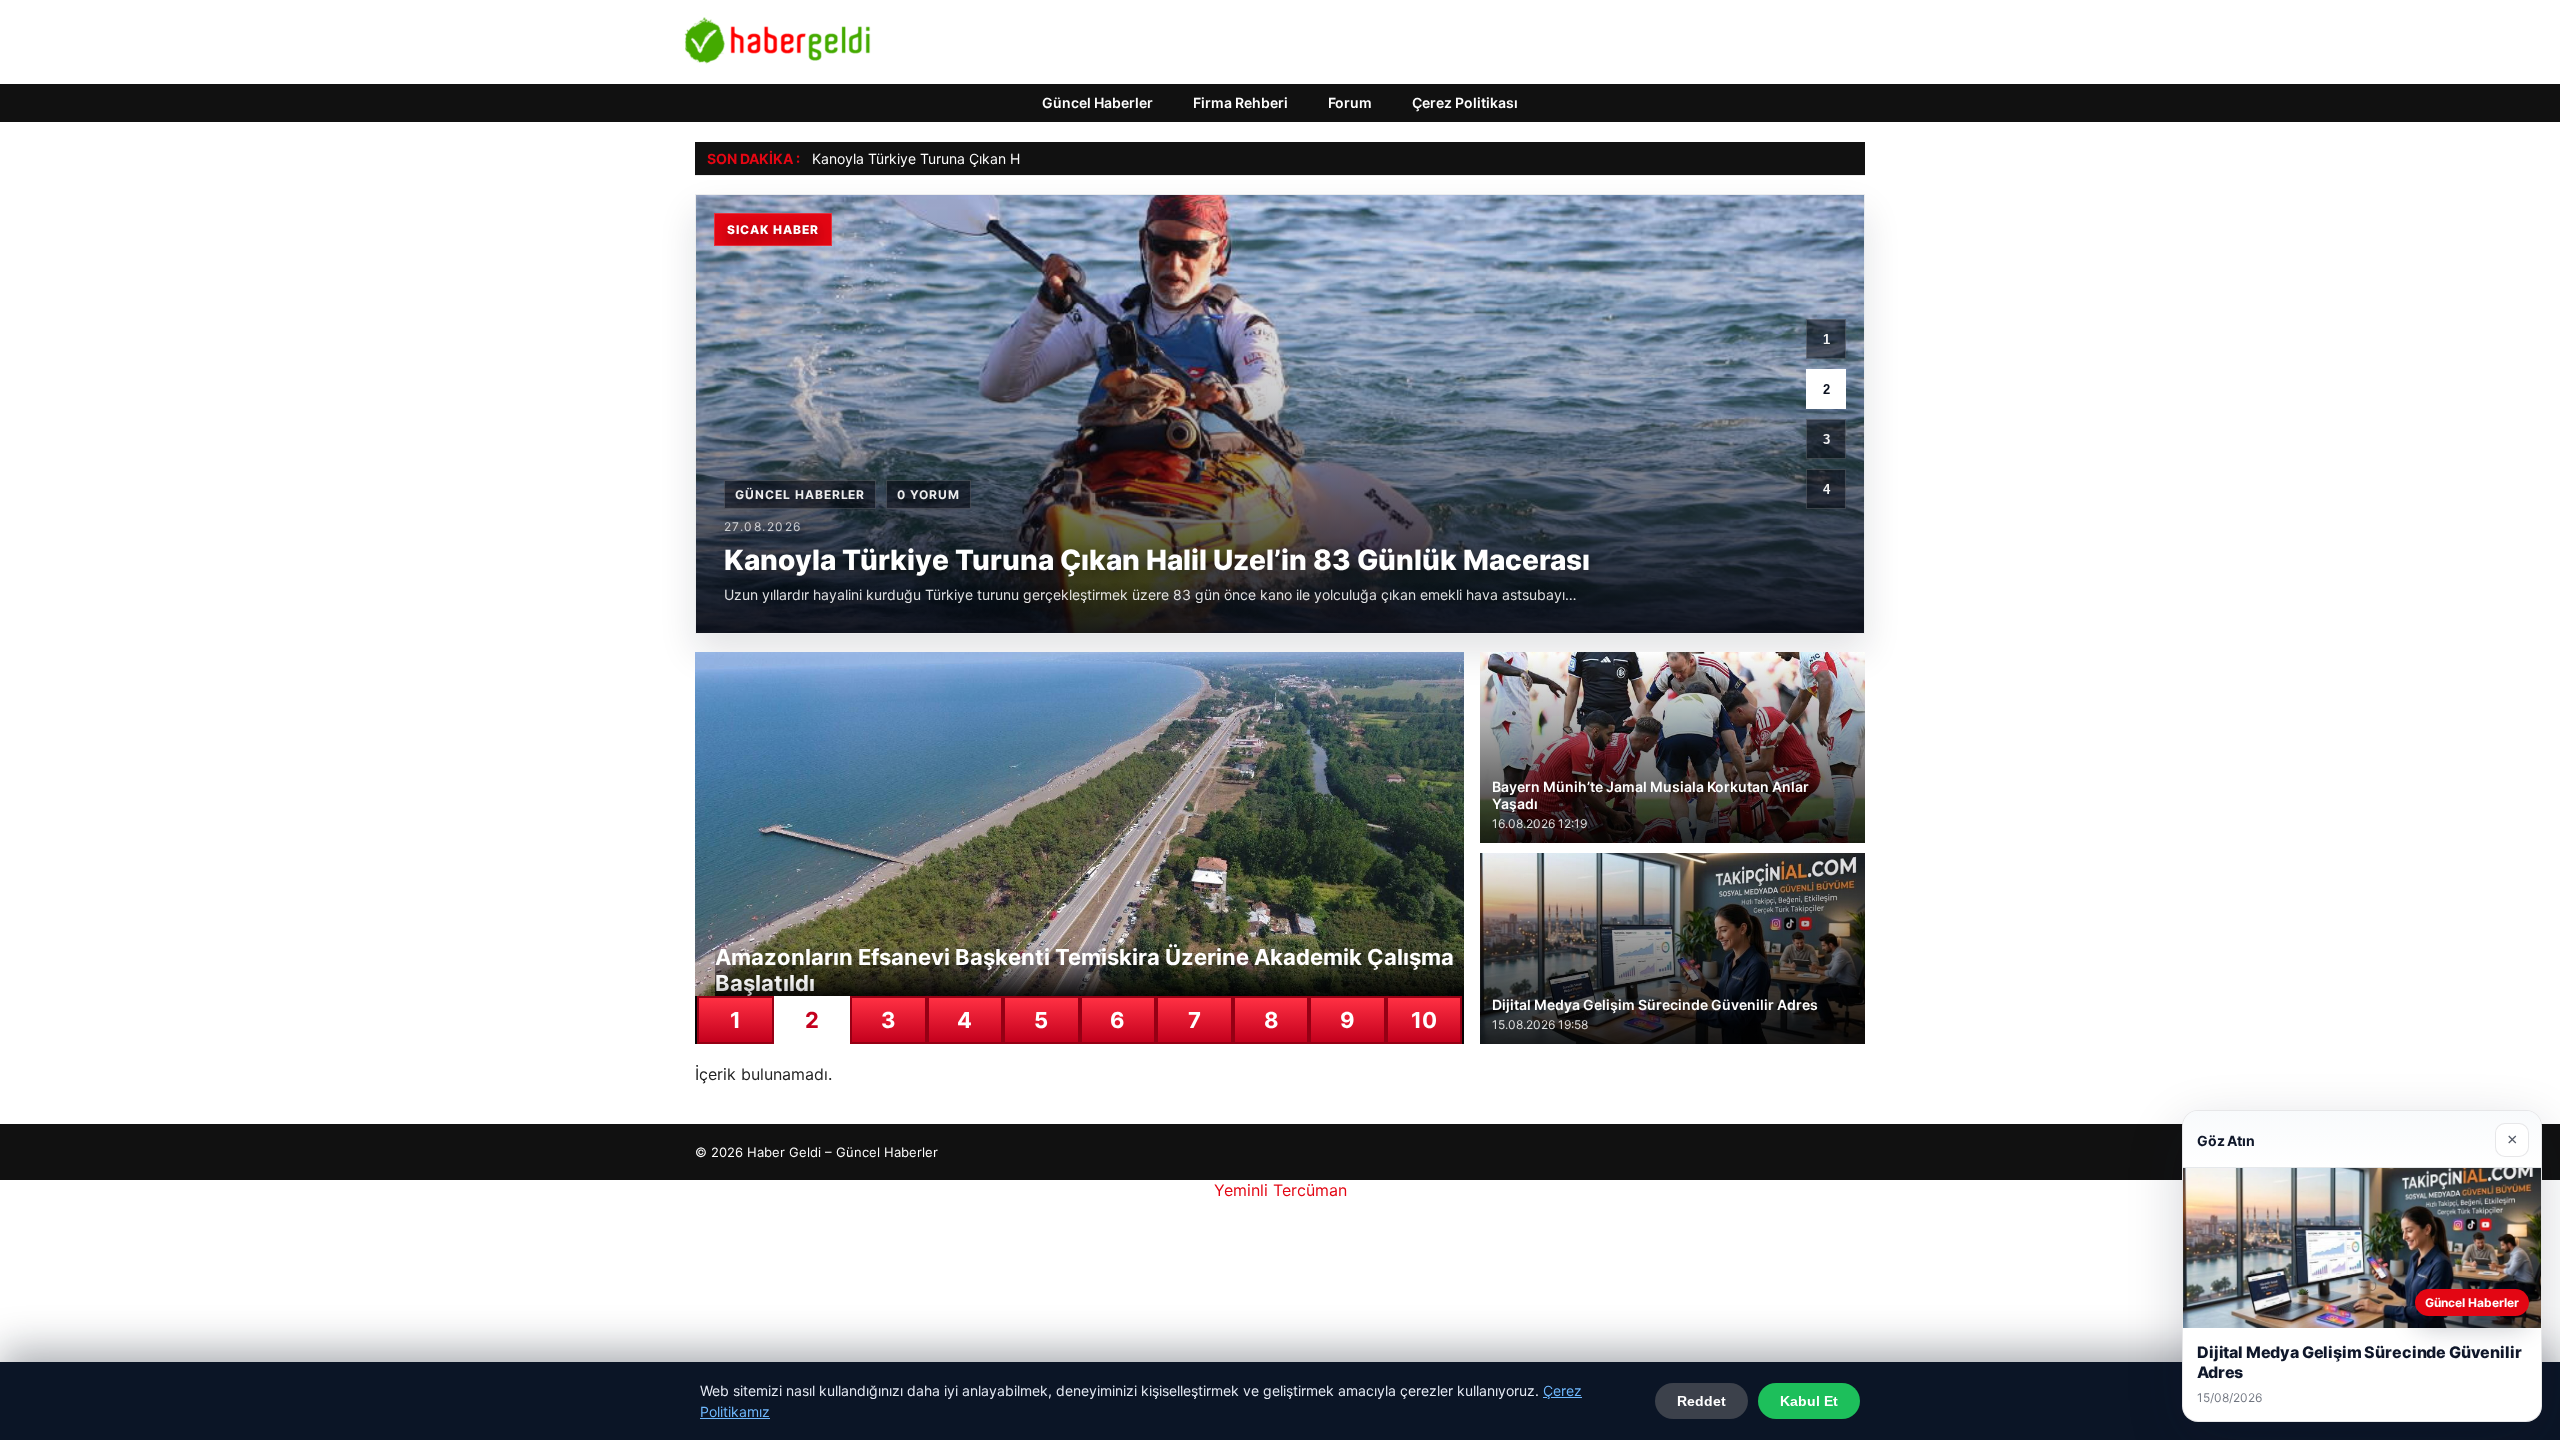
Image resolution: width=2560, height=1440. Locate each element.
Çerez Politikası (1465, 102)
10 (1424, 1020)
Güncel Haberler (1097, 102)
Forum (1350, 102)
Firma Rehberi (1240, 102)
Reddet (1701, 1401)
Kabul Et (1809, 1401)
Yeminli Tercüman (1280, 1190)
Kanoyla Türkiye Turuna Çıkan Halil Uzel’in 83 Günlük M (991, 158)
